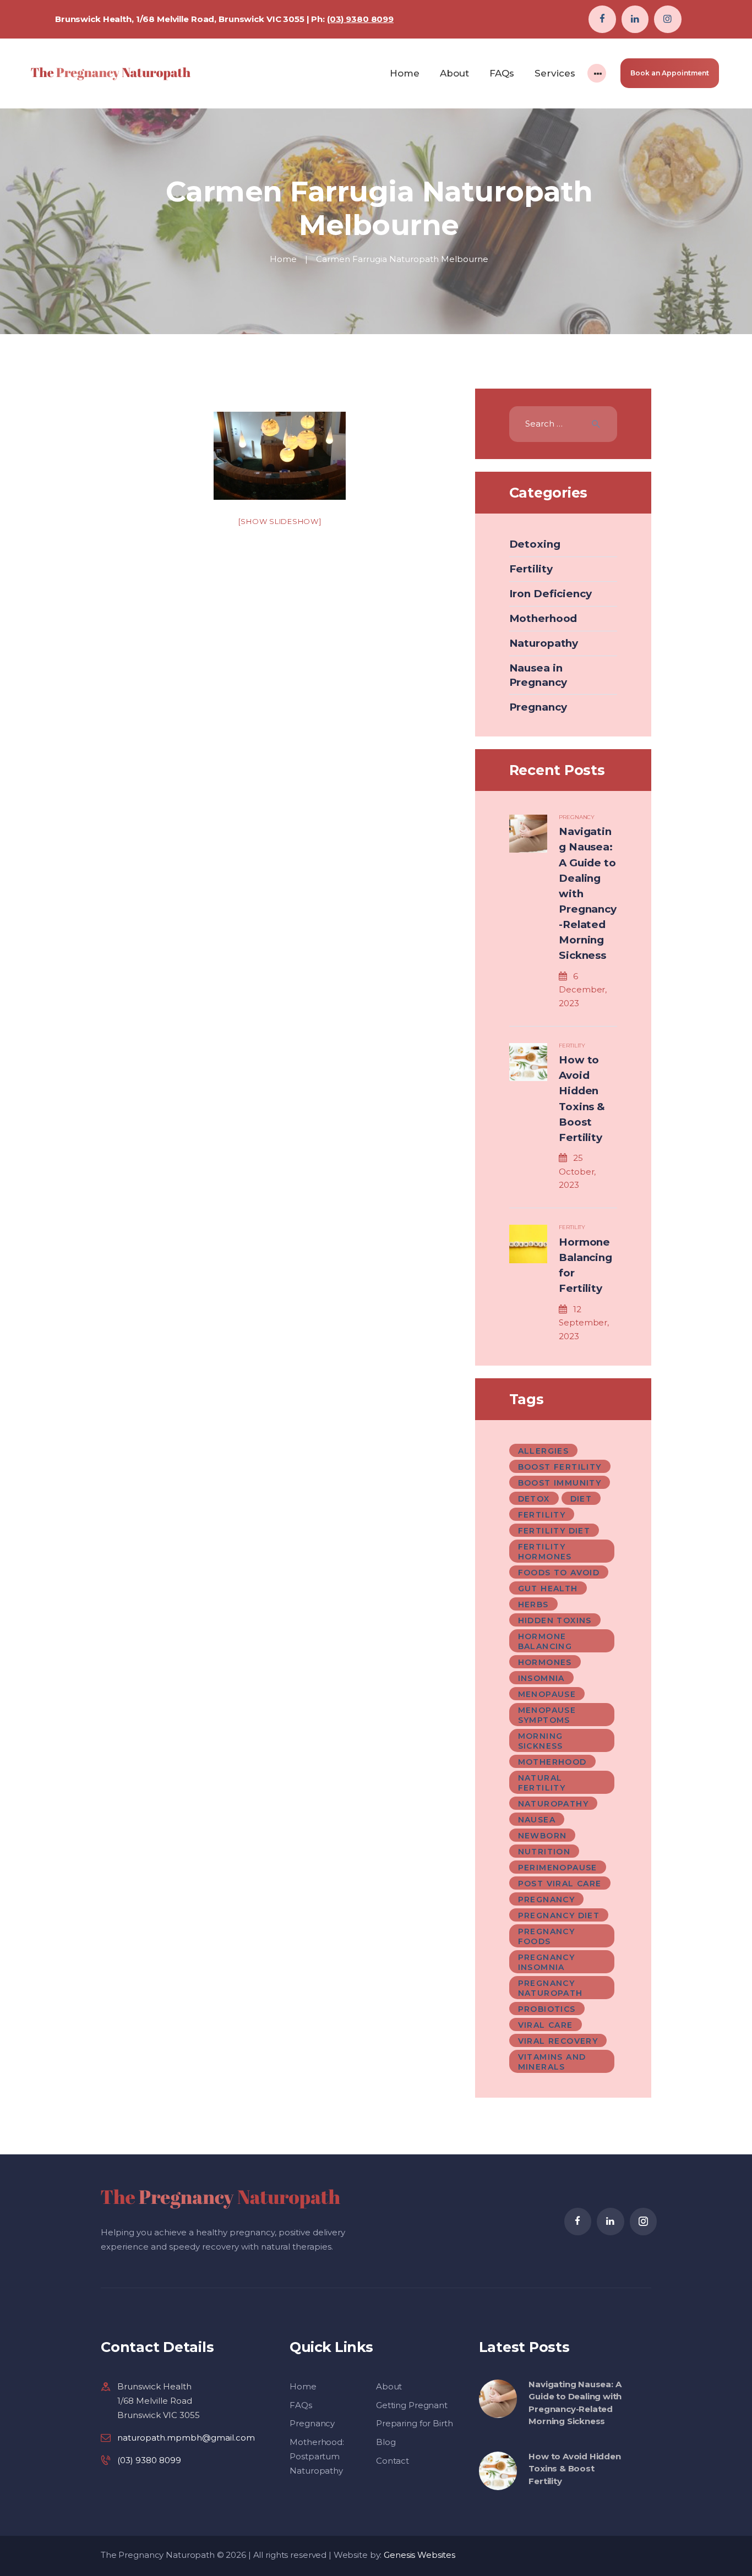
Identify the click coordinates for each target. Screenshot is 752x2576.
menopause (547, 1694)
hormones (545, 1662)
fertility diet (554, 1531)
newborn (543, 1836)
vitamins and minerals (552, 2062)
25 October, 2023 (577, 1171)
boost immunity (560, 1483)
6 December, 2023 (583, 990)
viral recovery (558, 2041)
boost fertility (560, 1467)
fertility (542, 1515)
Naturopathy (544, 643)
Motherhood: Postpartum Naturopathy (317, 2456)
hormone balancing (545, 1641)
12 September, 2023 (584, 1323)
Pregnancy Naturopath (551, 1988)
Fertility (531, 569)
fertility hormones (545, 1552)
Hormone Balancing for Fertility (585, 1265)
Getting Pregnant (412, 2405)
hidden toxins (555, 1620)
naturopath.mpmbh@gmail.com (186, 2438)
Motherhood (543, 618)
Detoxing (535, 544)
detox (534, 1499)
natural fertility (542, 1783)
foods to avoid (559, 1573)
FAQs (301, 2405)
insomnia (541, 1678)
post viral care (560, 1884)
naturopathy (553, 1804)
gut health (548, 1589)
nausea (537, 1820)
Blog (386, 2442)
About (389, 2386)
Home (283, 259)
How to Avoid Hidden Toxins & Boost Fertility (582, 1099)
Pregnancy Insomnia (547, 1962)
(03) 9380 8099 (360, 19)
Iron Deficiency (551, 594)
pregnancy (547, 1900)
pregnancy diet (559, 1915)
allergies (544, 1451)
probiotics (547, 2009)
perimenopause (558, 1868)
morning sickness (541, 1741)
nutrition (544, 1852)
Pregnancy (538, 707)
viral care (546, 2025)
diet (581, 1499)
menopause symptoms (547, 1715)
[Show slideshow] (280, 521)
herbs (533, 1604)
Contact (393, 2461)
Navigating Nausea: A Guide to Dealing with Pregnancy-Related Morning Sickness (587, 893)
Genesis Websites (419, 2555)
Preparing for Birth (415, 2423)
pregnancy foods (547, 1936)
